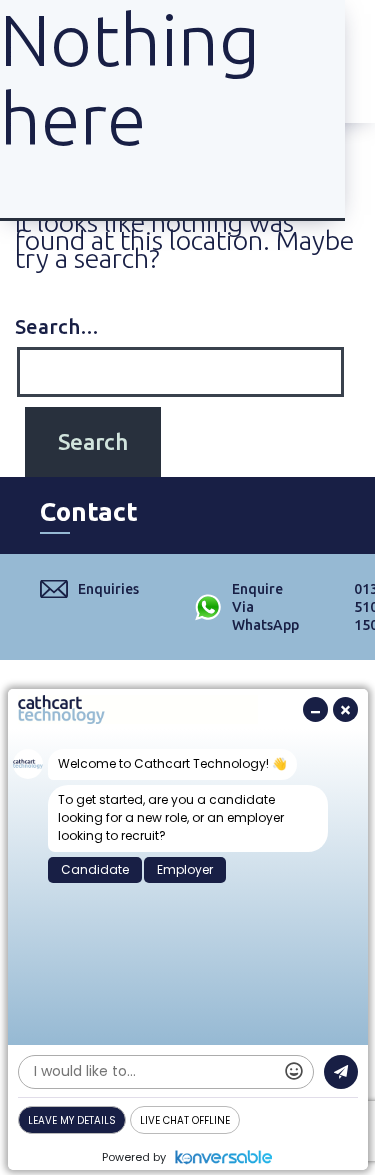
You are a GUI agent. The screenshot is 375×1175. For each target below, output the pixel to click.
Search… (57, 327)
